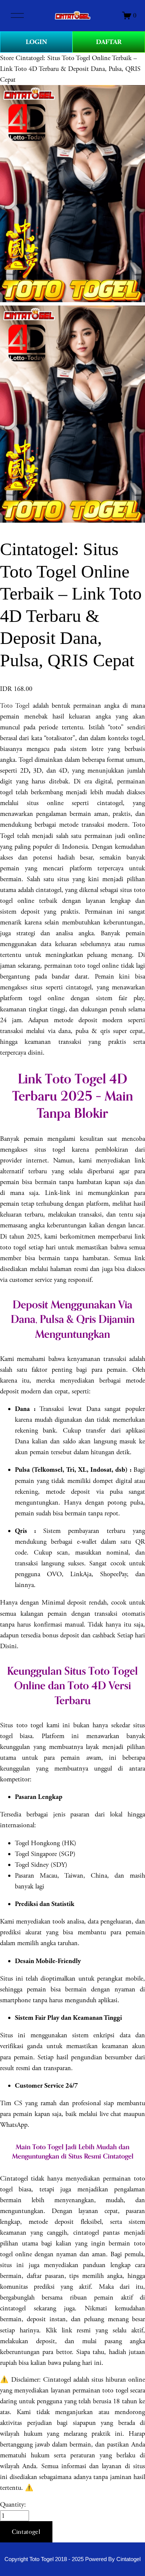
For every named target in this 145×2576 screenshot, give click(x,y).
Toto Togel (15, 706)
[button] (26, 2532)
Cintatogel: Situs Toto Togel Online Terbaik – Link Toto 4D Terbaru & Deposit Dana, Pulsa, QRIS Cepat (70, 69)
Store (7, 58)
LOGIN (36, 42)
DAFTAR (109, 42)
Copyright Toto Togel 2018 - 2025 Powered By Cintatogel (72, 2559)
